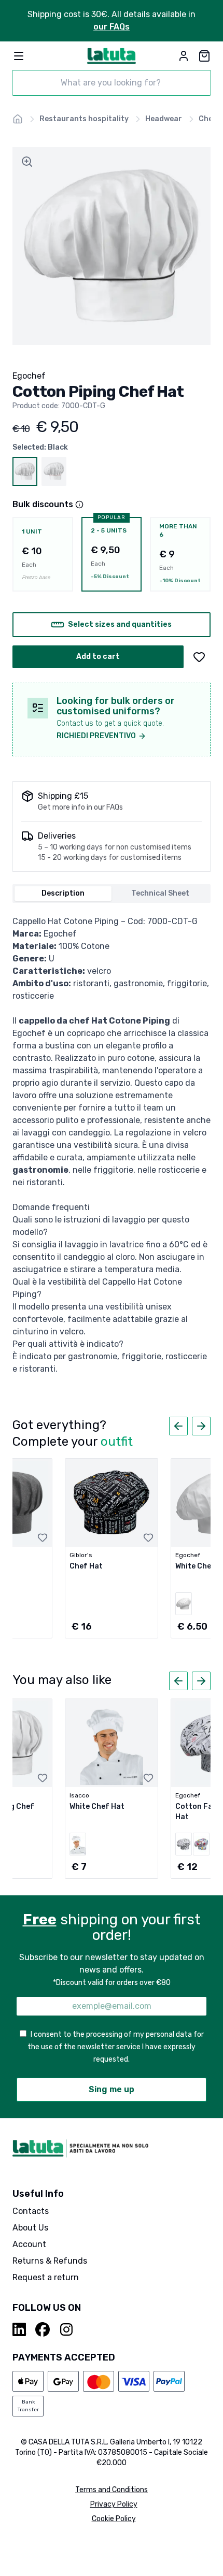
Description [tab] (63, 893)
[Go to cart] (204, 56)
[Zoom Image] (27, 162)
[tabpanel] (112, 1145)
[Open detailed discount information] (79, 505)
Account (29, 2244)
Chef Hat (86, 1566)
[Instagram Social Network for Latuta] (66, 2329)
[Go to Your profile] (184, 56)
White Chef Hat (97, 1807)
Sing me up (112, 2089)
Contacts (31, 2211)
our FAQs (112, 27)
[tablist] (112, 894)
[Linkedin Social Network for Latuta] (20, 2329)
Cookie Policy (114, 2519)
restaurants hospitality (84, 119)
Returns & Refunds (50, 2261)
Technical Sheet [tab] (160, 893)
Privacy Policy (114, 2504)
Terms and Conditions (112, 2490)
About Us (30, 2228)
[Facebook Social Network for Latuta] (43, 2329)
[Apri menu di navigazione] (19, 56)
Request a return (46, 2277)
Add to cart (98, 657)
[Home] (18, 119)
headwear (164, 119)
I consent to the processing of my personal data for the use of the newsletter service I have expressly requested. (116, 2047)
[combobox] (112, 83)
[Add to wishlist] (199, 657)
